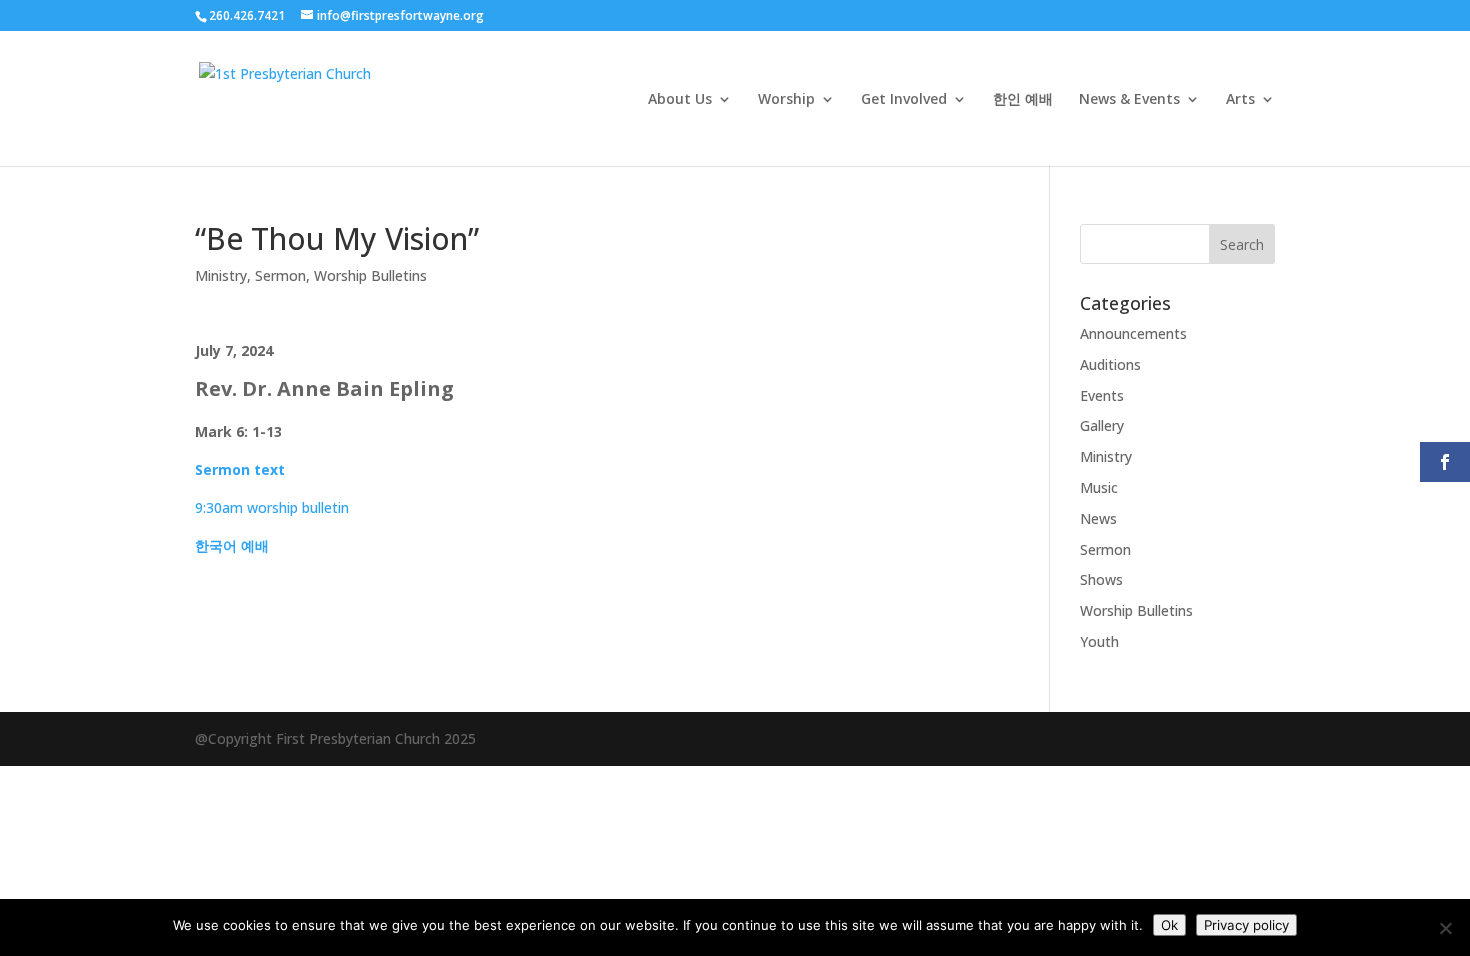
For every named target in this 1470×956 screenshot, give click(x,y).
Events (1102, 395)
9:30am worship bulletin (272, 507)
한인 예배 (1023, 100)
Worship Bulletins (370, 275)
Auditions (1110, 364)
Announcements (1133, 333)
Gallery (1102, 425)
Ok (1169, 925)
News (1098, 518)
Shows (1101, 579)
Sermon (280, 275)
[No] (1445, 928)
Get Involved (904, 100)
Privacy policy (1246, 925)
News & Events (1129, 100)
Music (1099, 487)
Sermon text (240, 469)
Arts (1240, 100)
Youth (1099, 641)
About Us (680, 100)
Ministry (221, 275)
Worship (786, 100)
